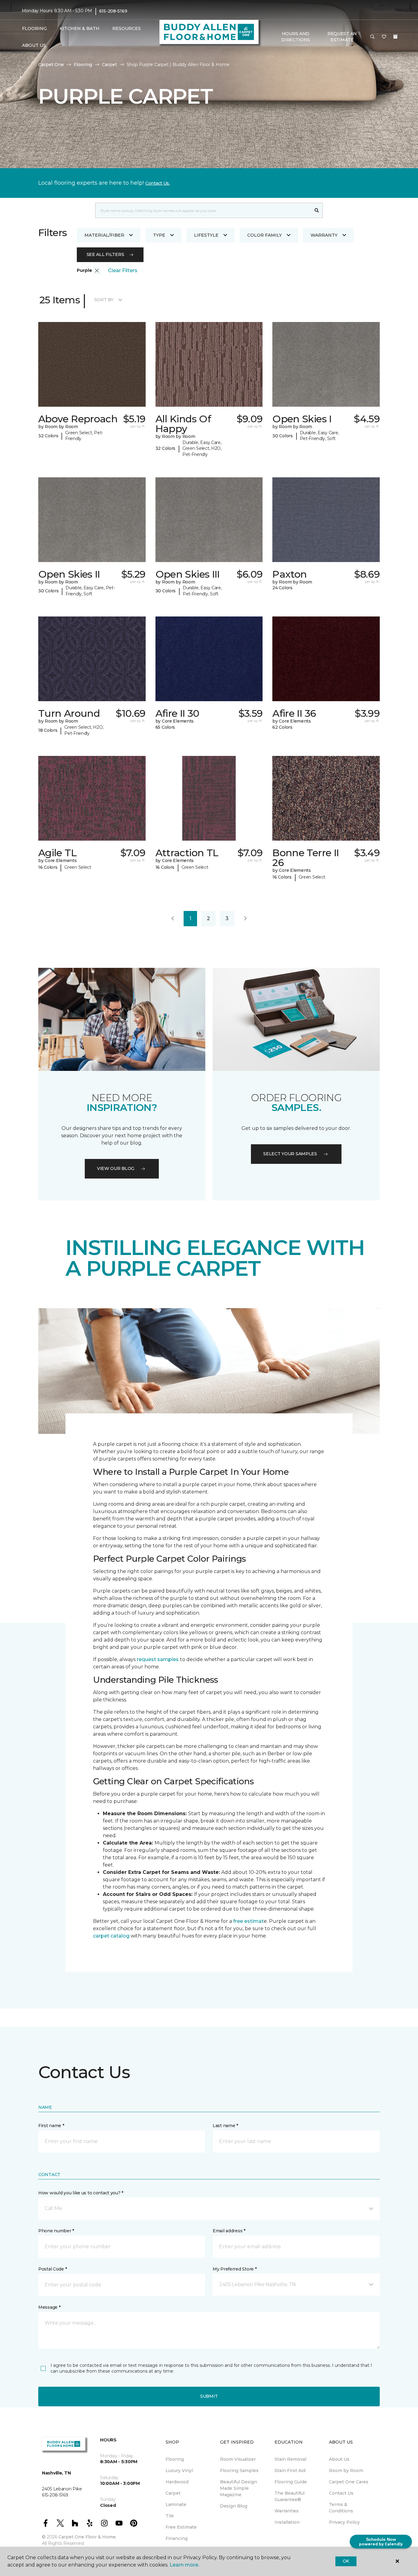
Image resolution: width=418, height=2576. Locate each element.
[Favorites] (384, 37)
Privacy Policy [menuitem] (344, 2522)
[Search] (317, 210)
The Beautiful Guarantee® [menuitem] (289, 2496)
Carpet (109, 65)
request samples (158, 1659)
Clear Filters (123, 270)
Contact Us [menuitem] (341, 2493)
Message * (49, 2307)
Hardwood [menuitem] (177, 2482)
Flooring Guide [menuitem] (291, 2482)
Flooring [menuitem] (175, 2459)
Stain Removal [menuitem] (290, 2459)
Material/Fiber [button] (104, 235)
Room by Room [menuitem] (346, 2471)
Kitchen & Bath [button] (80, 28)
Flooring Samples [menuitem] (239, 2471)
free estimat (248, 1921)
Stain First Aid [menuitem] (290, 2471)
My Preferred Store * (235, 2269)
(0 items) (395, 37)
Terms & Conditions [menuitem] (341, 2508)
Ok (346, 2561)
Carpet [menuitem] (173, 2493)
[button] (372, 37)
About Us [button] (34, 45)
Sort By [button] (104, 300)
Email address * (229, 2231)
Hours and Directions (295, 37)
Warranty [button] (324, 235)
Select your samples (290, 1154)
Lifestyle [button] (206, 235)
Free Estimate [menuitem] (181, 2527)
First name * (51, 2126)
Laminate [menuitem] (176, 2504)
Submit (209, 2396)
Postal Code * (52, 2269)
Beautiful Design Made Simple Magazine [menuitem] (239, 2488)
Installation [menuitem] (287, 2522)
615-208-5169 (113, 11)
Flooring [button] (34, 28)
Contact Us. (158, 183)
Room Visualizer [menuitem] (238, 2459)
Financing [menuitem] (177, 2538)
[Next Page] (245, 919)
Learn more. (184, 2565)
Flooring (83, 65)
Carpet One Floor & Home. (88, 2537)
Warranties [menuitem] (287, 2511)
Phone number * (56, 2231)
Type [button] (159, 235)
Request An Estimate (342, 37)
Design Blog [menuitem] (234, 2506)
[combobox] (203, 210)
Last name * (225, 2126)
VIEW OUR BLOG (116, 1168)
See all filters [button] (105, 254)
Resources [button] (127, 28)
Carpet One (51, 65)
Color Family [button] (265, 235)
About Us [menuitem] (339, 2459)
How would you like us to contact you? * (81, 2193)
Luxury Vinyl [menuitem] (179, 2471)
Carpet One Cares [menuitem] (349, 2482)
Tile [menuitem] (170, 2516)
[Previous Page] (173, 919)
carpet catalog (111, 1936)
